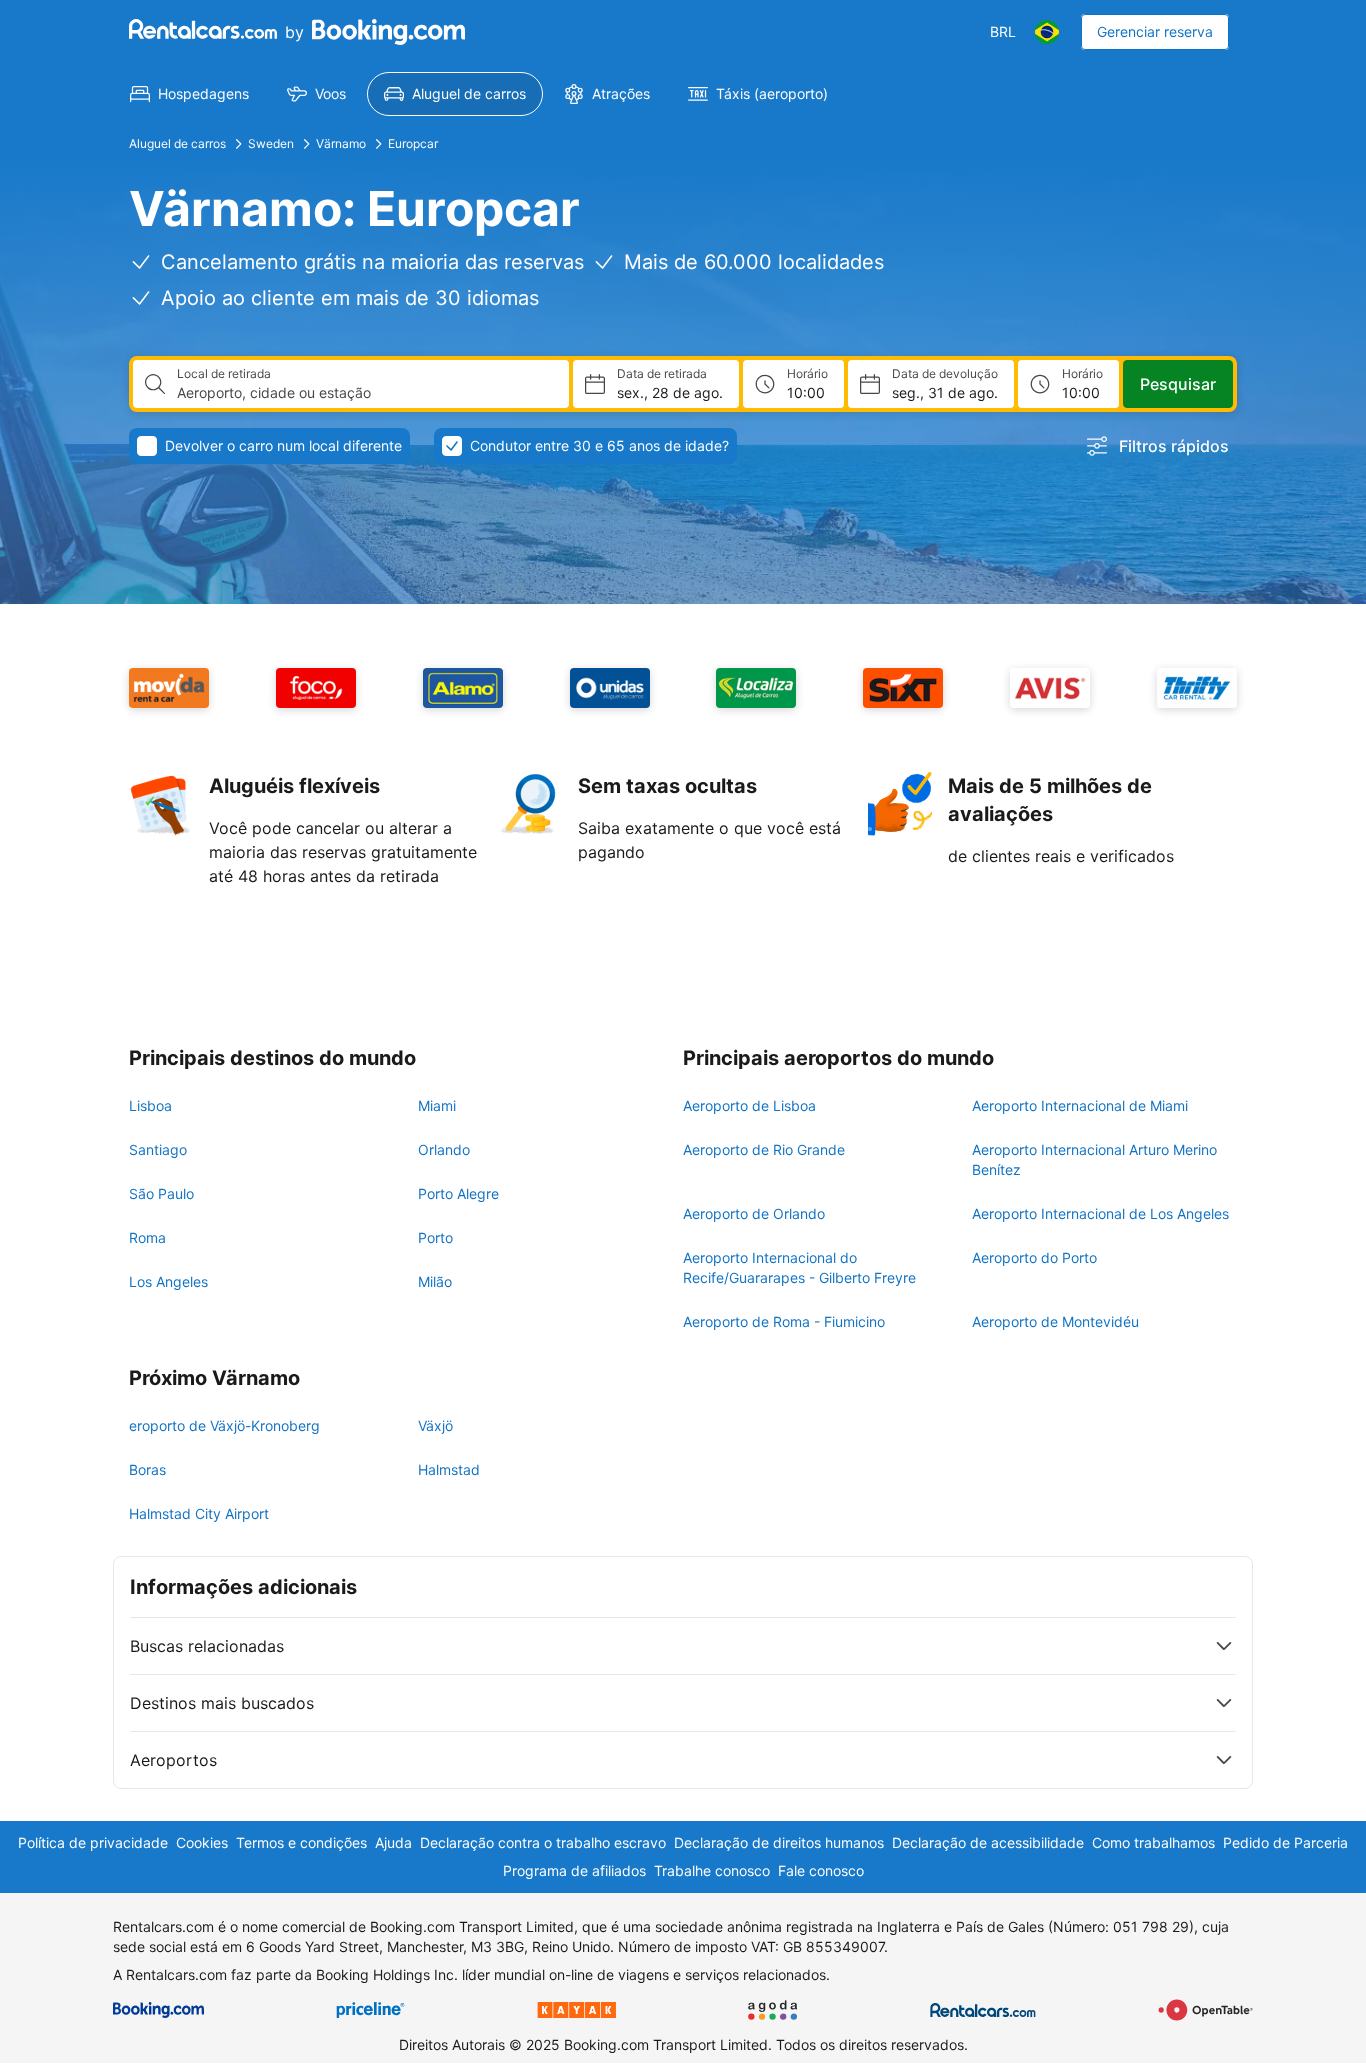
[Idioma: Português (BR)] (1047, 32)
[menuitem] (189, 94)
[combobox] (365, 393)
